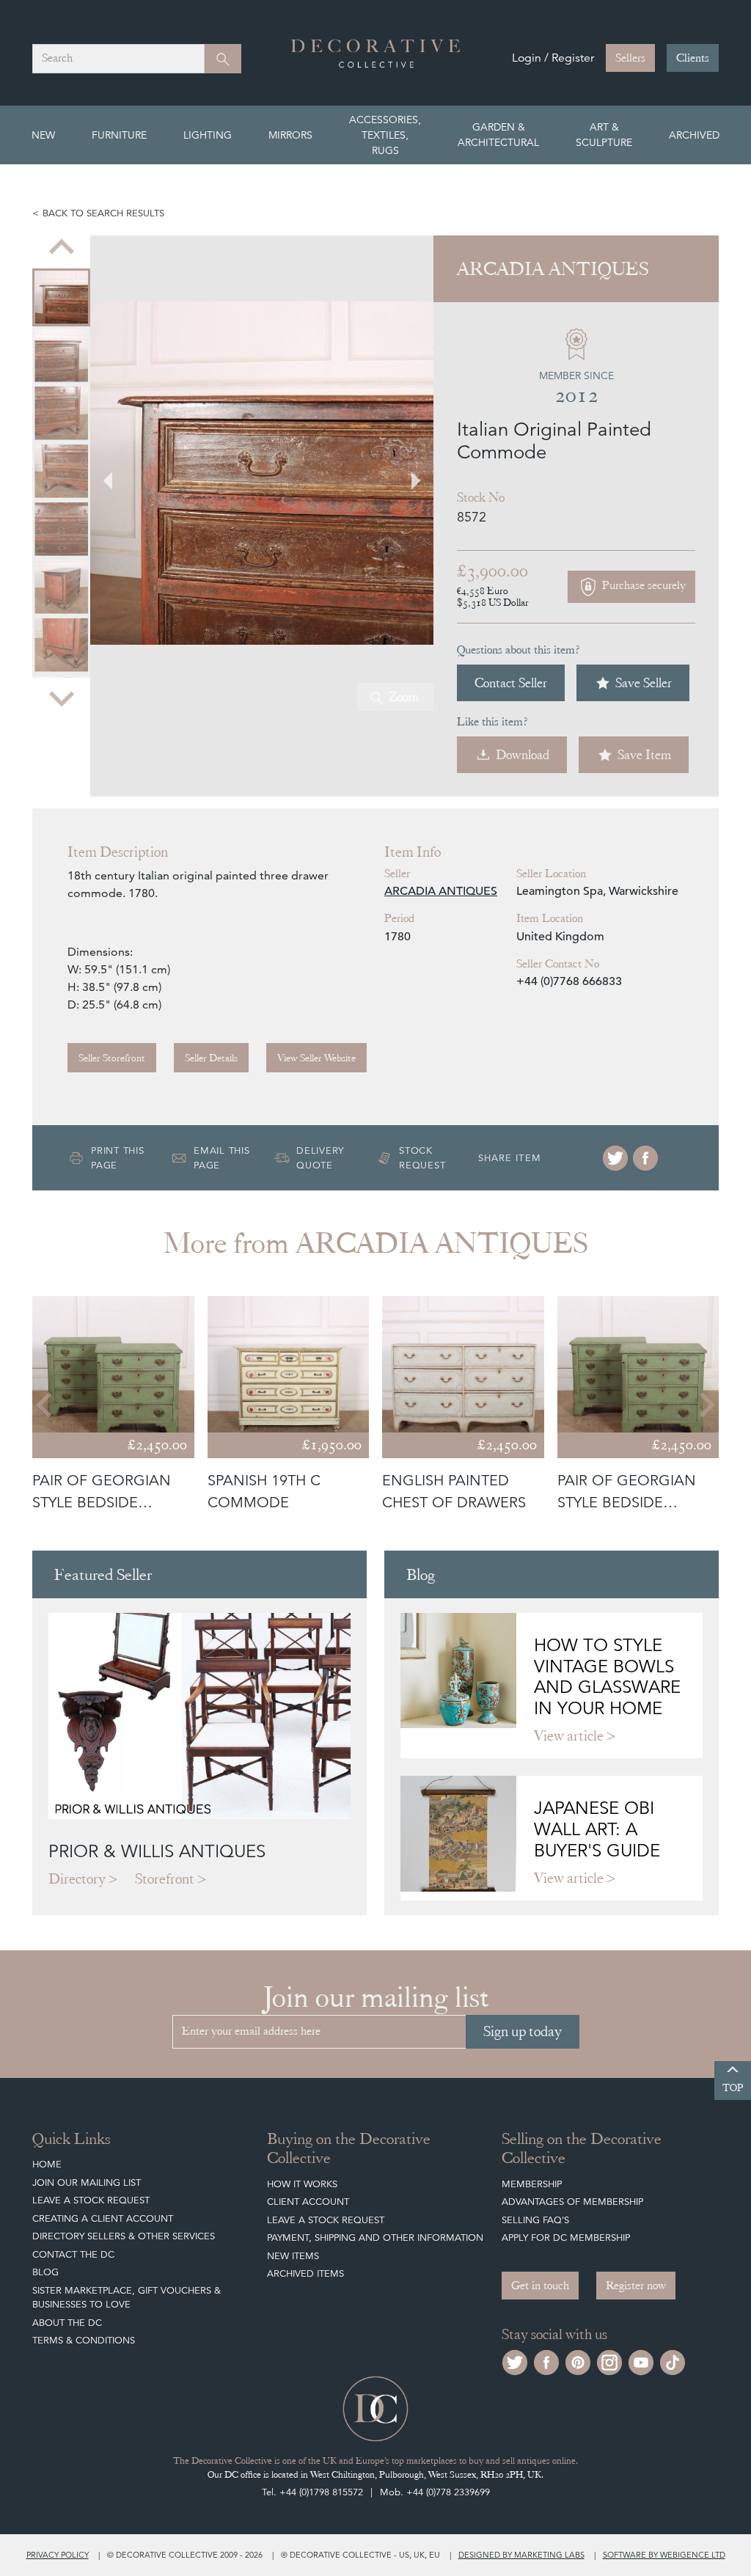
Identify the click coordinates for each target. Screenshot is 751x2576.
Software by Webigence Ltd (664, 2555)
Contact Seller (511, 683)
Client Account (308, 2202)
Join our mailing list (87, 2182)
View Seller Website (316, 1058)
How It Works (302, 2184)
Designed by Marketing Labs (521, 2555)
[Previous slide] (62, 249)
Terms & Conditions (84, 2340)
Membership (532, 2184)
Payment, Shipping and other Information (375, 2237)
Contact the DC (73, 2254)
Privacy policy (58, 2555)
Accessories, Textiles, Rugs (385, 135)
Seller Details (211, 1058)
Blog (45, 2272)
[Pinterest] (578, 2361)
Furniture (119, 135)
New (43, 135)
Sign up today (523, 2031)
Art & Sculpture (604, 135)
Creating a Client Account (103, 2218)
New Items (293, 2256)
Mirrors (290, 135)
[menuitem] (61, 297)
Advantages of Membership (572, 2202)
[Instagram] (609, 2361)
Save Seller (644, 683)
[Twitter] (615, 1158)
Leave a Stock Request (91, 2200)
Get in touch (540, 2286)
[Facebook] (645, 1158)
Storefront (165, 1879)
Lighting (208, 135)
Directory (77, 1879)
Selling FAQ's (535, 2220)
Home (47, 2164)
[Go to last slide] (45, 1405)
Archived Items (305, 2273)
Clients (693, 58)
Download (523, 754)
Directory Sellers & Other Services (124, 2236)
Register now (636, 2286)
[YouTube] (641, 2361)
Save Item (644, 754)
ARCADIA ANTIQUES (441, 891)
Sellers (630, 58)
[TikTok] (673, 2361)
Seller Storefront (112, 1058)
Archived (694, 135)
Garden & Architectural (498, 135)
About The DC (67, 2323)
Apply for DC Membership (566, 2237)
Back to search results (103, 213)
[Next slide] (62, 698)
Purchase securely (642, 586)
